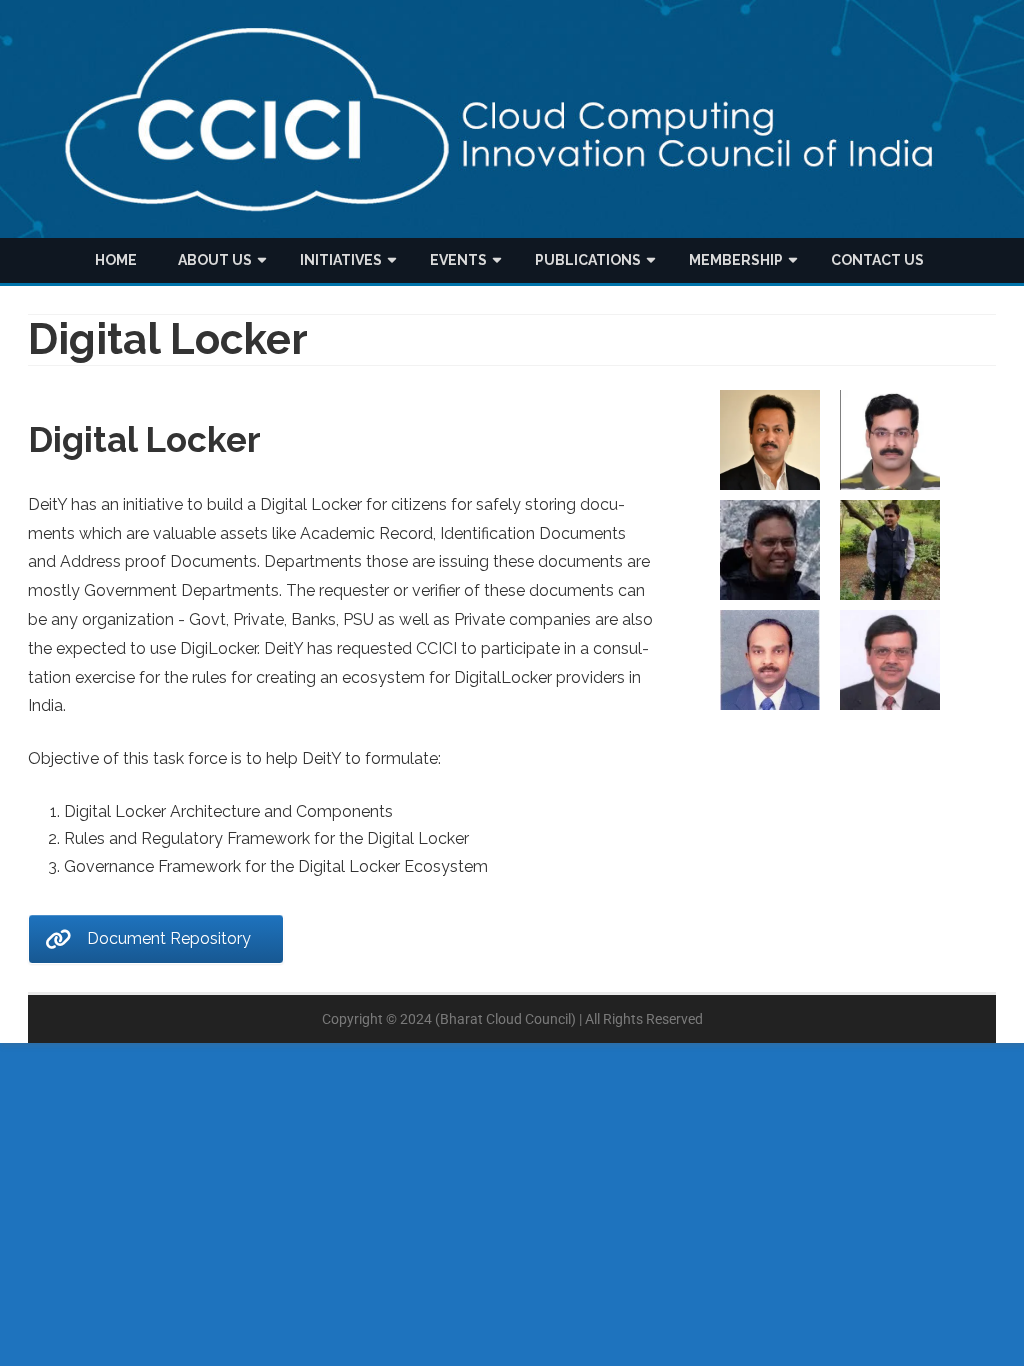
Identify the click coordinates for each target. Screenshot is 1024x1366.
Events (458, 260)
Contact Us (877, 260)
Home (116, 260)
